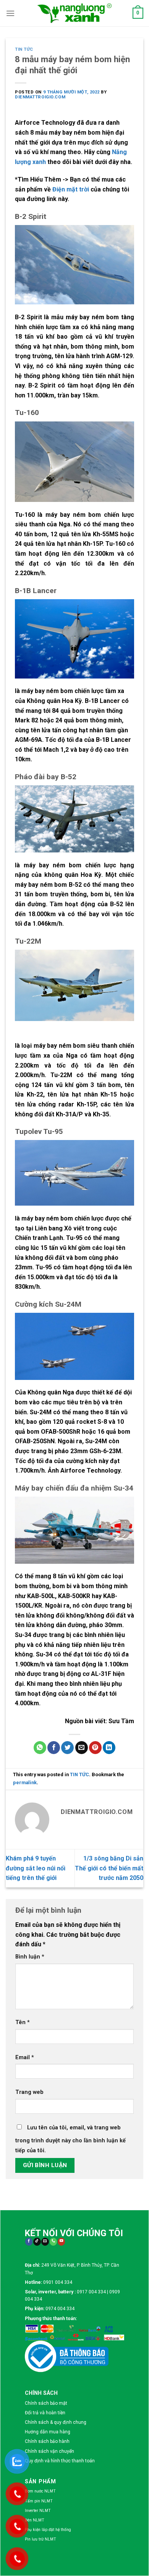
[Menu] (10, 13)
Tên (23, 2022)
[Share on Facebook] (54, 1748)
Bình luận (30, 1957)
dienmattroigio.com (40, 97)
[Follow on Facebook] (29, 2242)
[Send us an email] (45, 2242)
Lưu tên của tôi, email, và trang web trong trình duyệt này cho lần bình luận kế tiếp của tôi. (70, 2139)
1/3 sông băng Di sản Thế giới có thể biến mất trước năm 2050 (109, 1868)
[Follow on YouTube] (61, 2242)
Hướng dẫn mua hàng (48, 2432)
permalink (25, 1782)
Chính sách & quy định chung (56, 2422)
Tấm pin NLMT (39, 2501)
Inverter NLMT (38, 2511)
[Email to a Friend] (82, 1748)
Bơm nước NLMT (40, 2491)
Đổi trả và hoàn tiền (45, 2413)
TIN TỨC (24, 49)
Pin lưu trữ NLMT (40, 2539)
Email (25, 2057)
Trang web (29, 2092)
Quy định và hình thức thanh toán (60, 2461)
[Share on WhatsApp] (40, 1748)
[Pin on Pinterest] (95, 1748)
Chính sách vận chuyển (49, 2451)
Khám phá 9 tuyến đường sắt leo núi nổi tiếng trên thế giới (36, 1868)
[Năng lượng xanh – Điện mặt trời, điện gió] (74, 13)
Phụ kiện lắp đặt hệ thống (48, 2530)
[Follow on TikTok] (37, 2242)
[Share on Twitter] (67, 1748)
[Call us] (53, 2242)
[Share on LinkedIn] (109, 1748)
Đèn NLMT (35, 2520)
